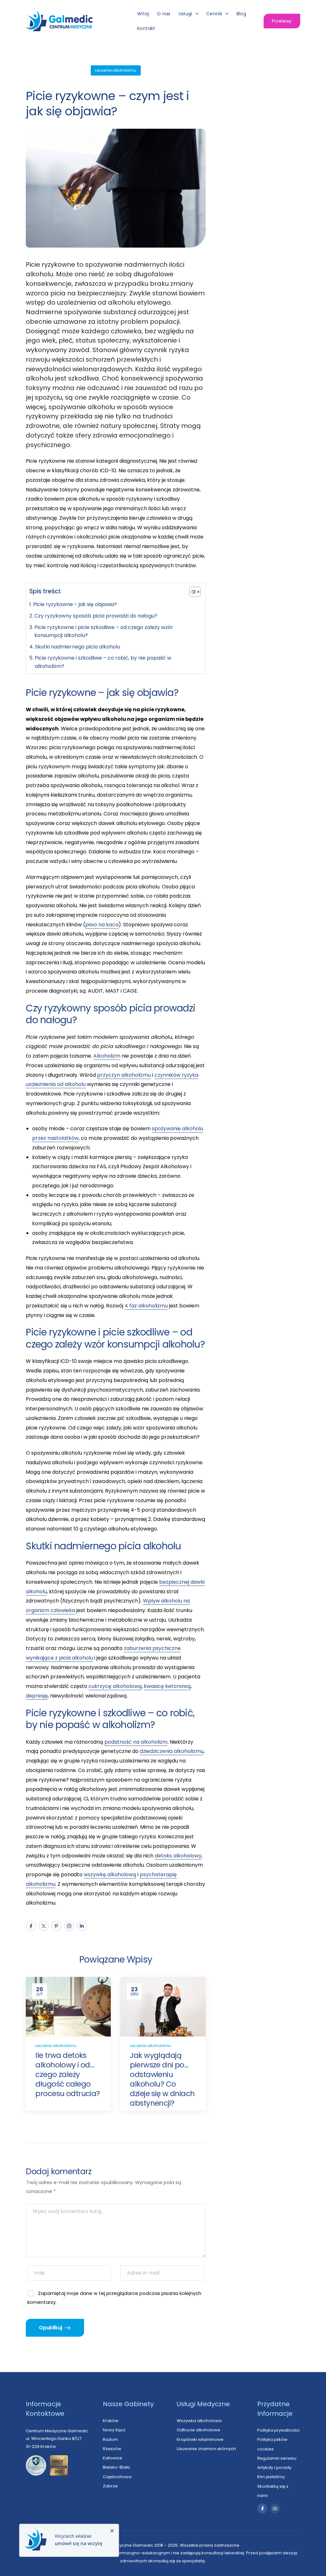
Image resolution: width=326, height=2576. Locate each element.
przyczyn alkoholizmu (124, 1075)
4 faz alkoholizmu (146, 1306)
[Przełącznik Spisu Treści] (192, 592)
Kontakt (146, 28)
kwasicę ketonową (167, 1686)
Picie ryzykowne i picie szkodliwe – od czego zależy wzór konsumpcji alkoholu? (104, 631)
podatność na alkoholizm (136, 1742)
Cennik (214, 14)
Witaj (143, 14)
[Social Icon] (31, 1926)
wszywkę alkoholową (110, 1874)
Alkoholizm (107, 1056)
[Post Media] (68, 2007)
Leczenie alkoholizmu (116, 70)
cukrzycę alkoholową (115, 1686)
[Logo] (59, 21)
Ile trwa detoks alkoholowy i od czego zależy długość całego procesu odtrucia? (67, 2074)
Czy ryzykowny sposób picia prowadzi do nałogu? (96, 616)
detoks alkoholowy (178, 1856)
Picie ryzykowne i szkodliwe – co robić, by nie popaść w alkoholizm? (103, 662)
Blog (241, 14)
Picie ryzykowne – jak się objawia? (75, 604)
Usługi (185, 14)
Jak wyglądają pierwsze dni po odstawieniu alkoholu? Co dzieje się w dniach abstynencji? (162, 2079)
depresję (37, 1696)
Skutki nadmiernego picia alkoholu (77, 647)
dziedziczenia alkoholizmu (172, 1751)
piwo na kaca (102, 925)
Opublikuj (51, 2328)
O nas (164, 14)
